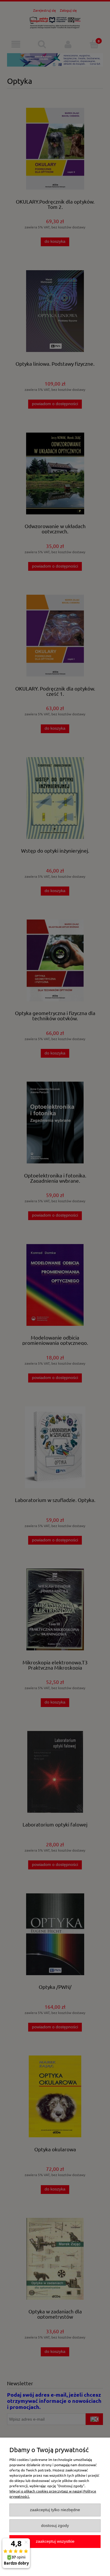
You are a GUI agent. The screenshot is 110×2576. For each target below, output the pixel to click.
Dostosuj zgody (55, 2526)
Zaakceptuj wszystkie (55, 2541)
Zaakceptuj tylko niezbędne (55, 2510)
